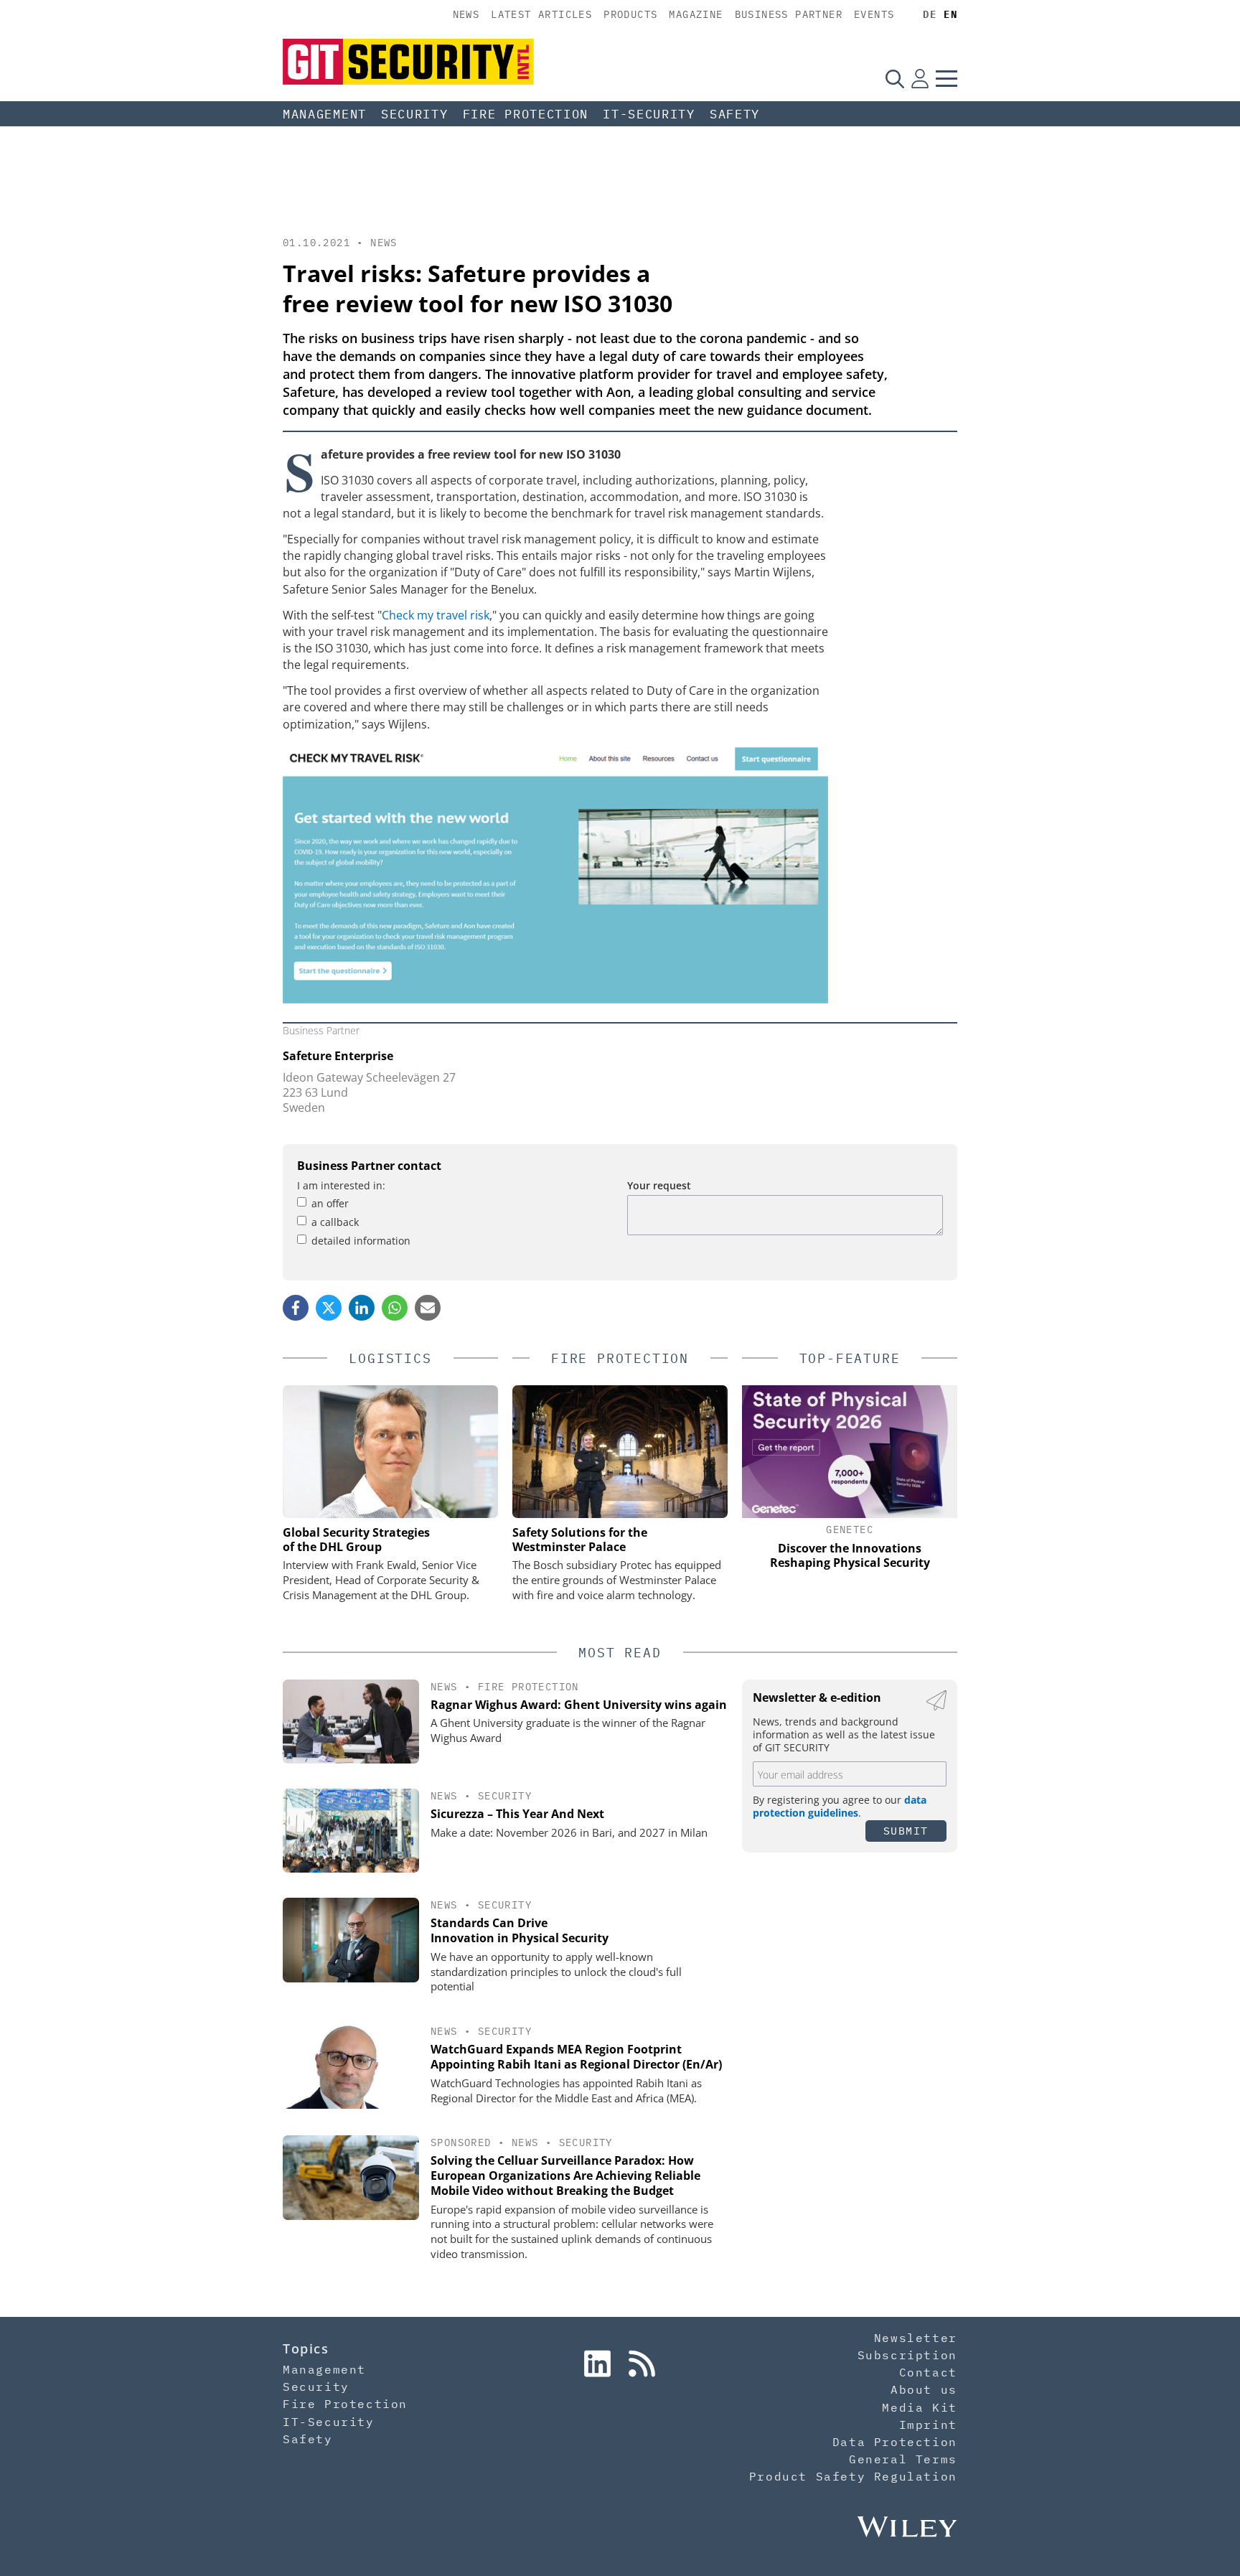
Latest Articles (541, 14)
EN (950, 14)
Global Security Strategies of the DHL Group (356, 1540)
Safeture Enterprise (338, 1056)
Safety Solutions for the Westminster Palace (580, 1540)
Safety (735, 114)
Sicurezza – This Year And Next (517, 1814)
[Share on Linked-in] (362, 1308)
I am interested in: (341, 1185)
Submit (906, 1831)
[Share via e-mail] (428, 1308)
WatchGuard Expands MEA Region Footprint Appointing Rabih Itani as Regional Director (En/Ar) (576, 2057)
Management (325, 114)
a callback (335, 1222)
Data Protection (895, 2442)
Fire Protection (526, 114)
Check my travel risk (436, 615)
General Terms (903, 2459)
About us (924, 2389)
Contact (928, 2372)
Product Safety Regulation (853, 2476)
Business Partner (789, 14)
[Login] (920, 78)
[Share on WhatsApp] (395, 1308)
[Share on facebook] (296, 1308)
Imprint (928, 2425)
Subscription (907, 2355)
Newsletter (916, 2338)
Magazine (696, 14)
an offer (330, 1203)
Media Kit (919, 2407)
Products (630, 14)
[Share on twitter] (329, 1308)
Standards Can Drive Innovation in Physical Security (520, 1930)
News (466, 14)
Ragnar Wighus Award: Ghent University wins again (579, 1705)
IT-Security (649, 114)
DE (930, 14)
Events (874, 14)
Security (415, 114)
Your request (659, 1185)
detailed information (361, 1241)
